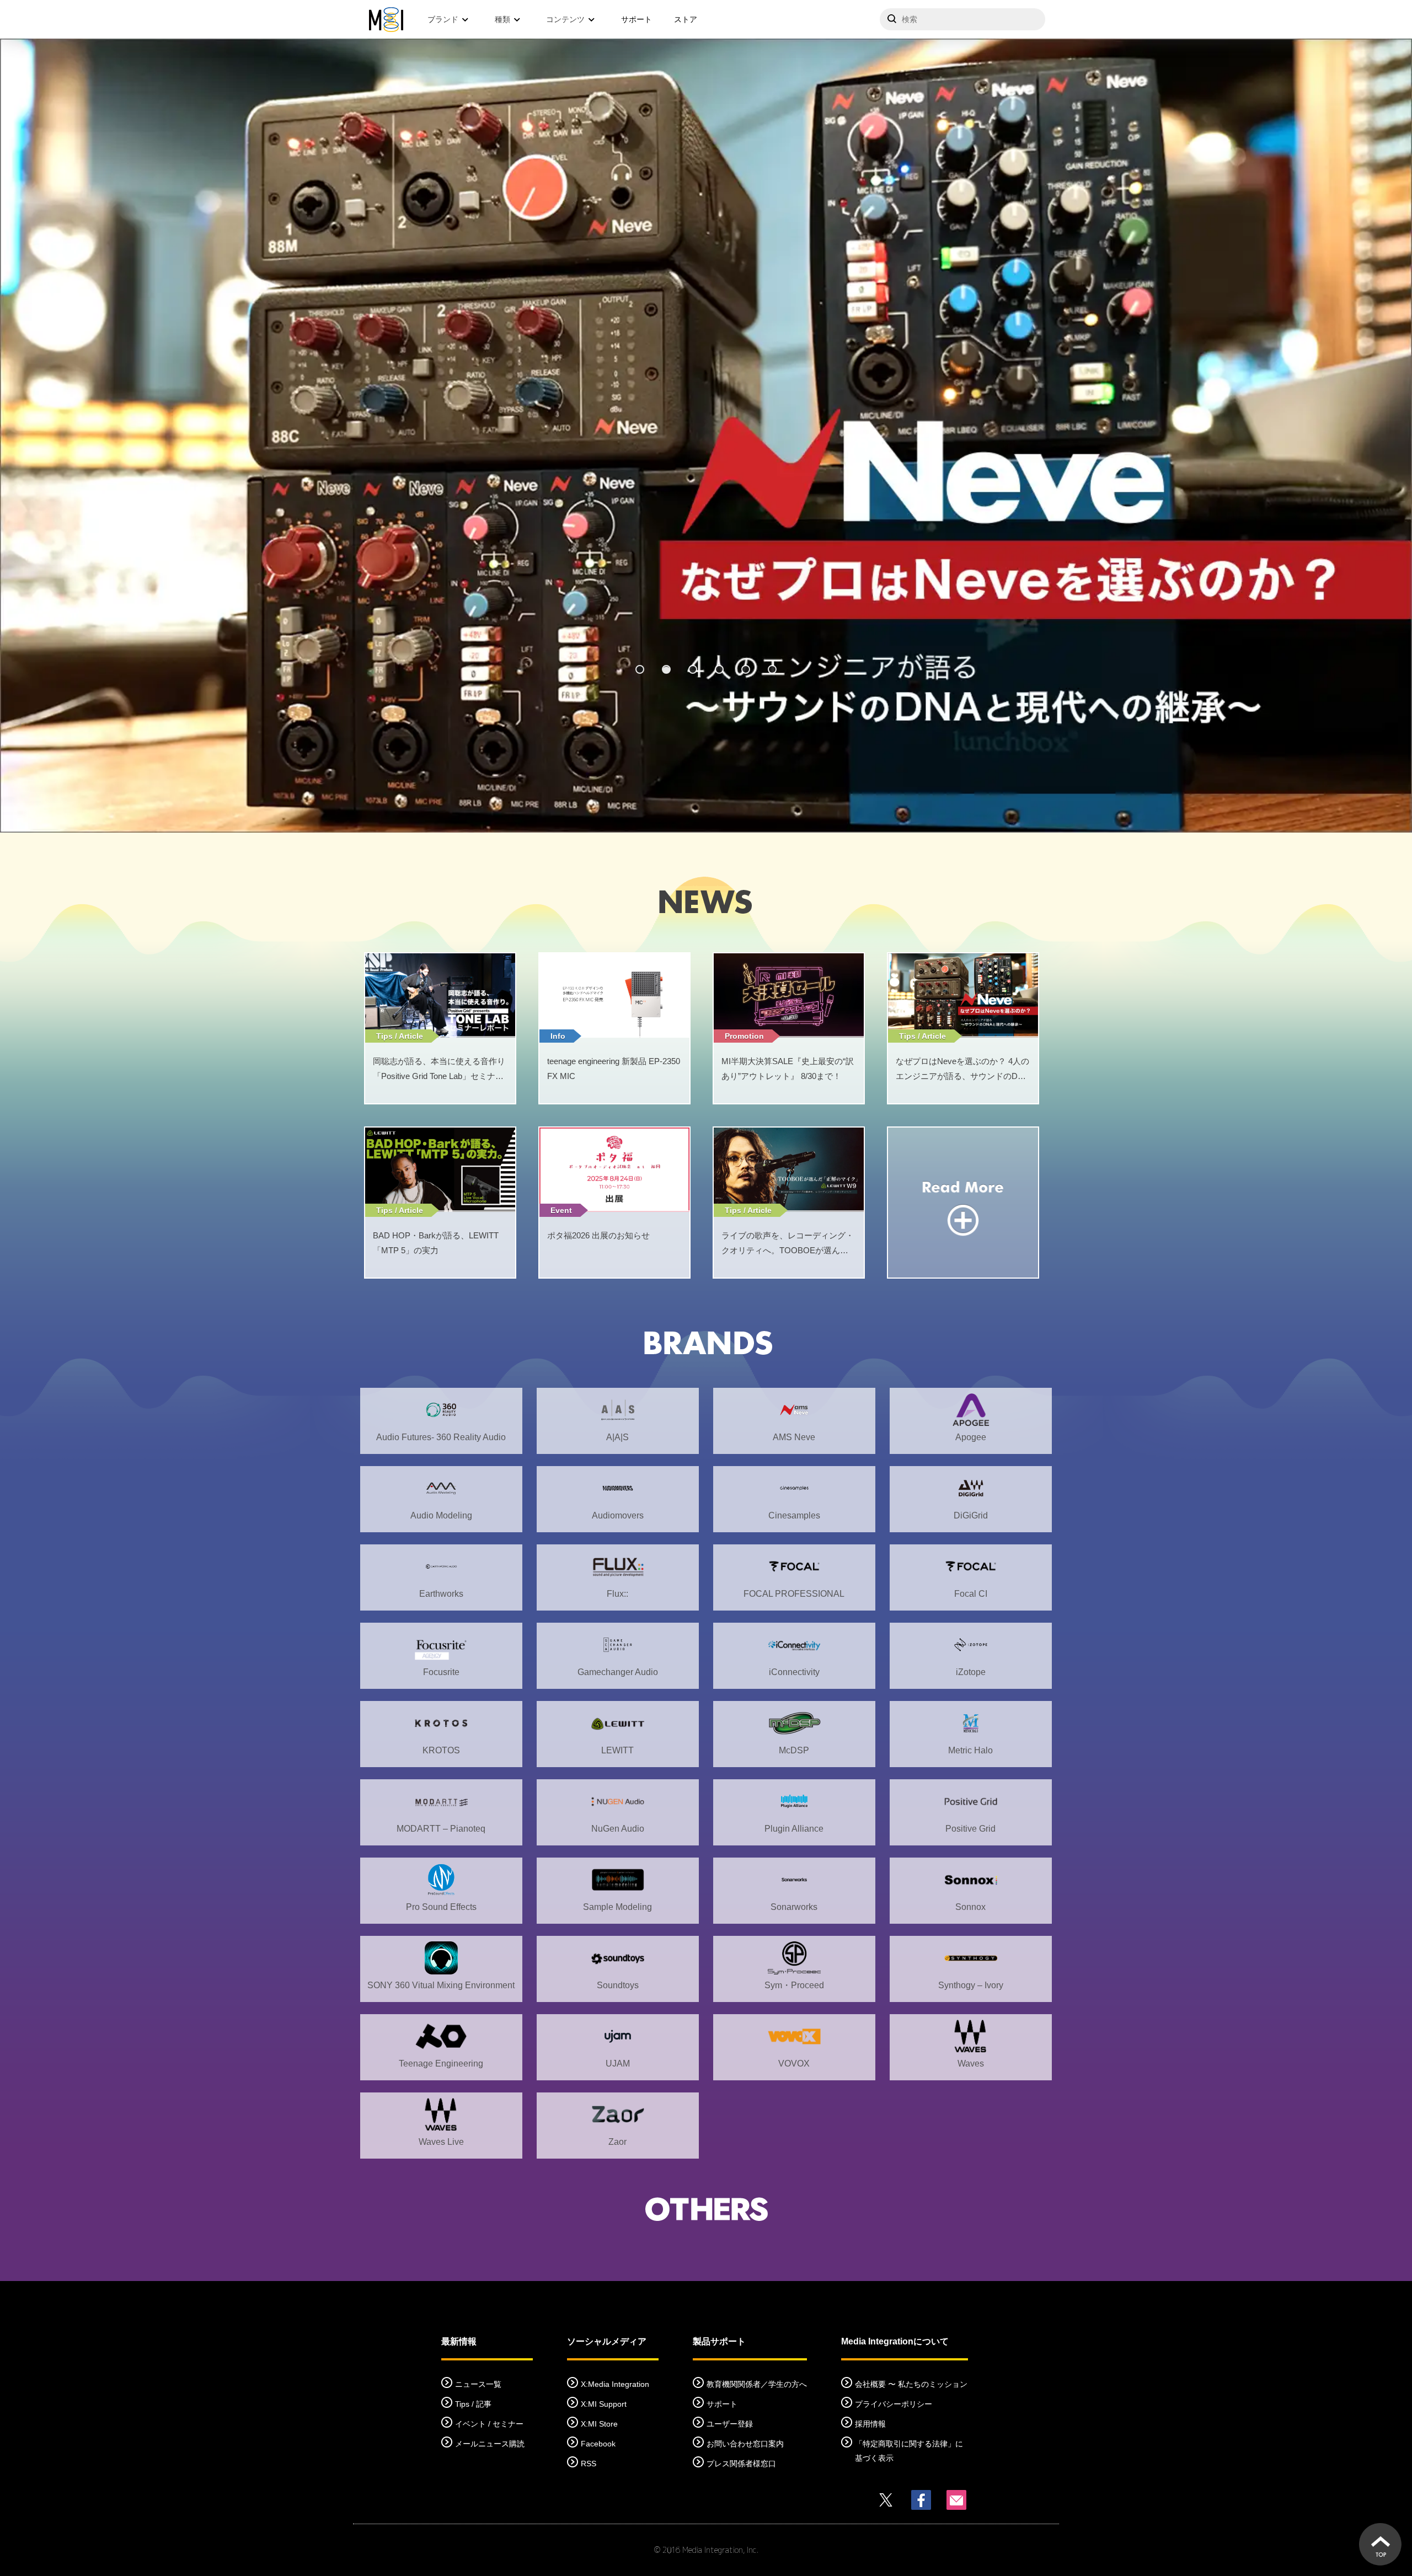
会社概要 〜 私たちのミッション (911, 2384)
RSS (589, 2464)
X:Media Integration (615, 2384)
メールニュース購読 (490, 2444)
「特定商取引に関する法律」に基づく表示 (909, 2451)
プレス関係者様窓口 (741, 2464)
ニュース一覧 (478, 2384)
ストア (686, 19)
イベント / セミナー (489, 2424)
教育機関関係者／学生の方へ (757, 2384)
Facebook (598, 2444)
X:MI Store (599, 2424)
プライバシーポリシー (894, 2404)
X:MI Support (604, 2404)
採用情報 (870, 2424)
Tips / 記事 (473, 2404)
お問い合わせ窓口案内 (745, 2444)
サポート (637, 19)
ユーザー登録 (730, 2424)
